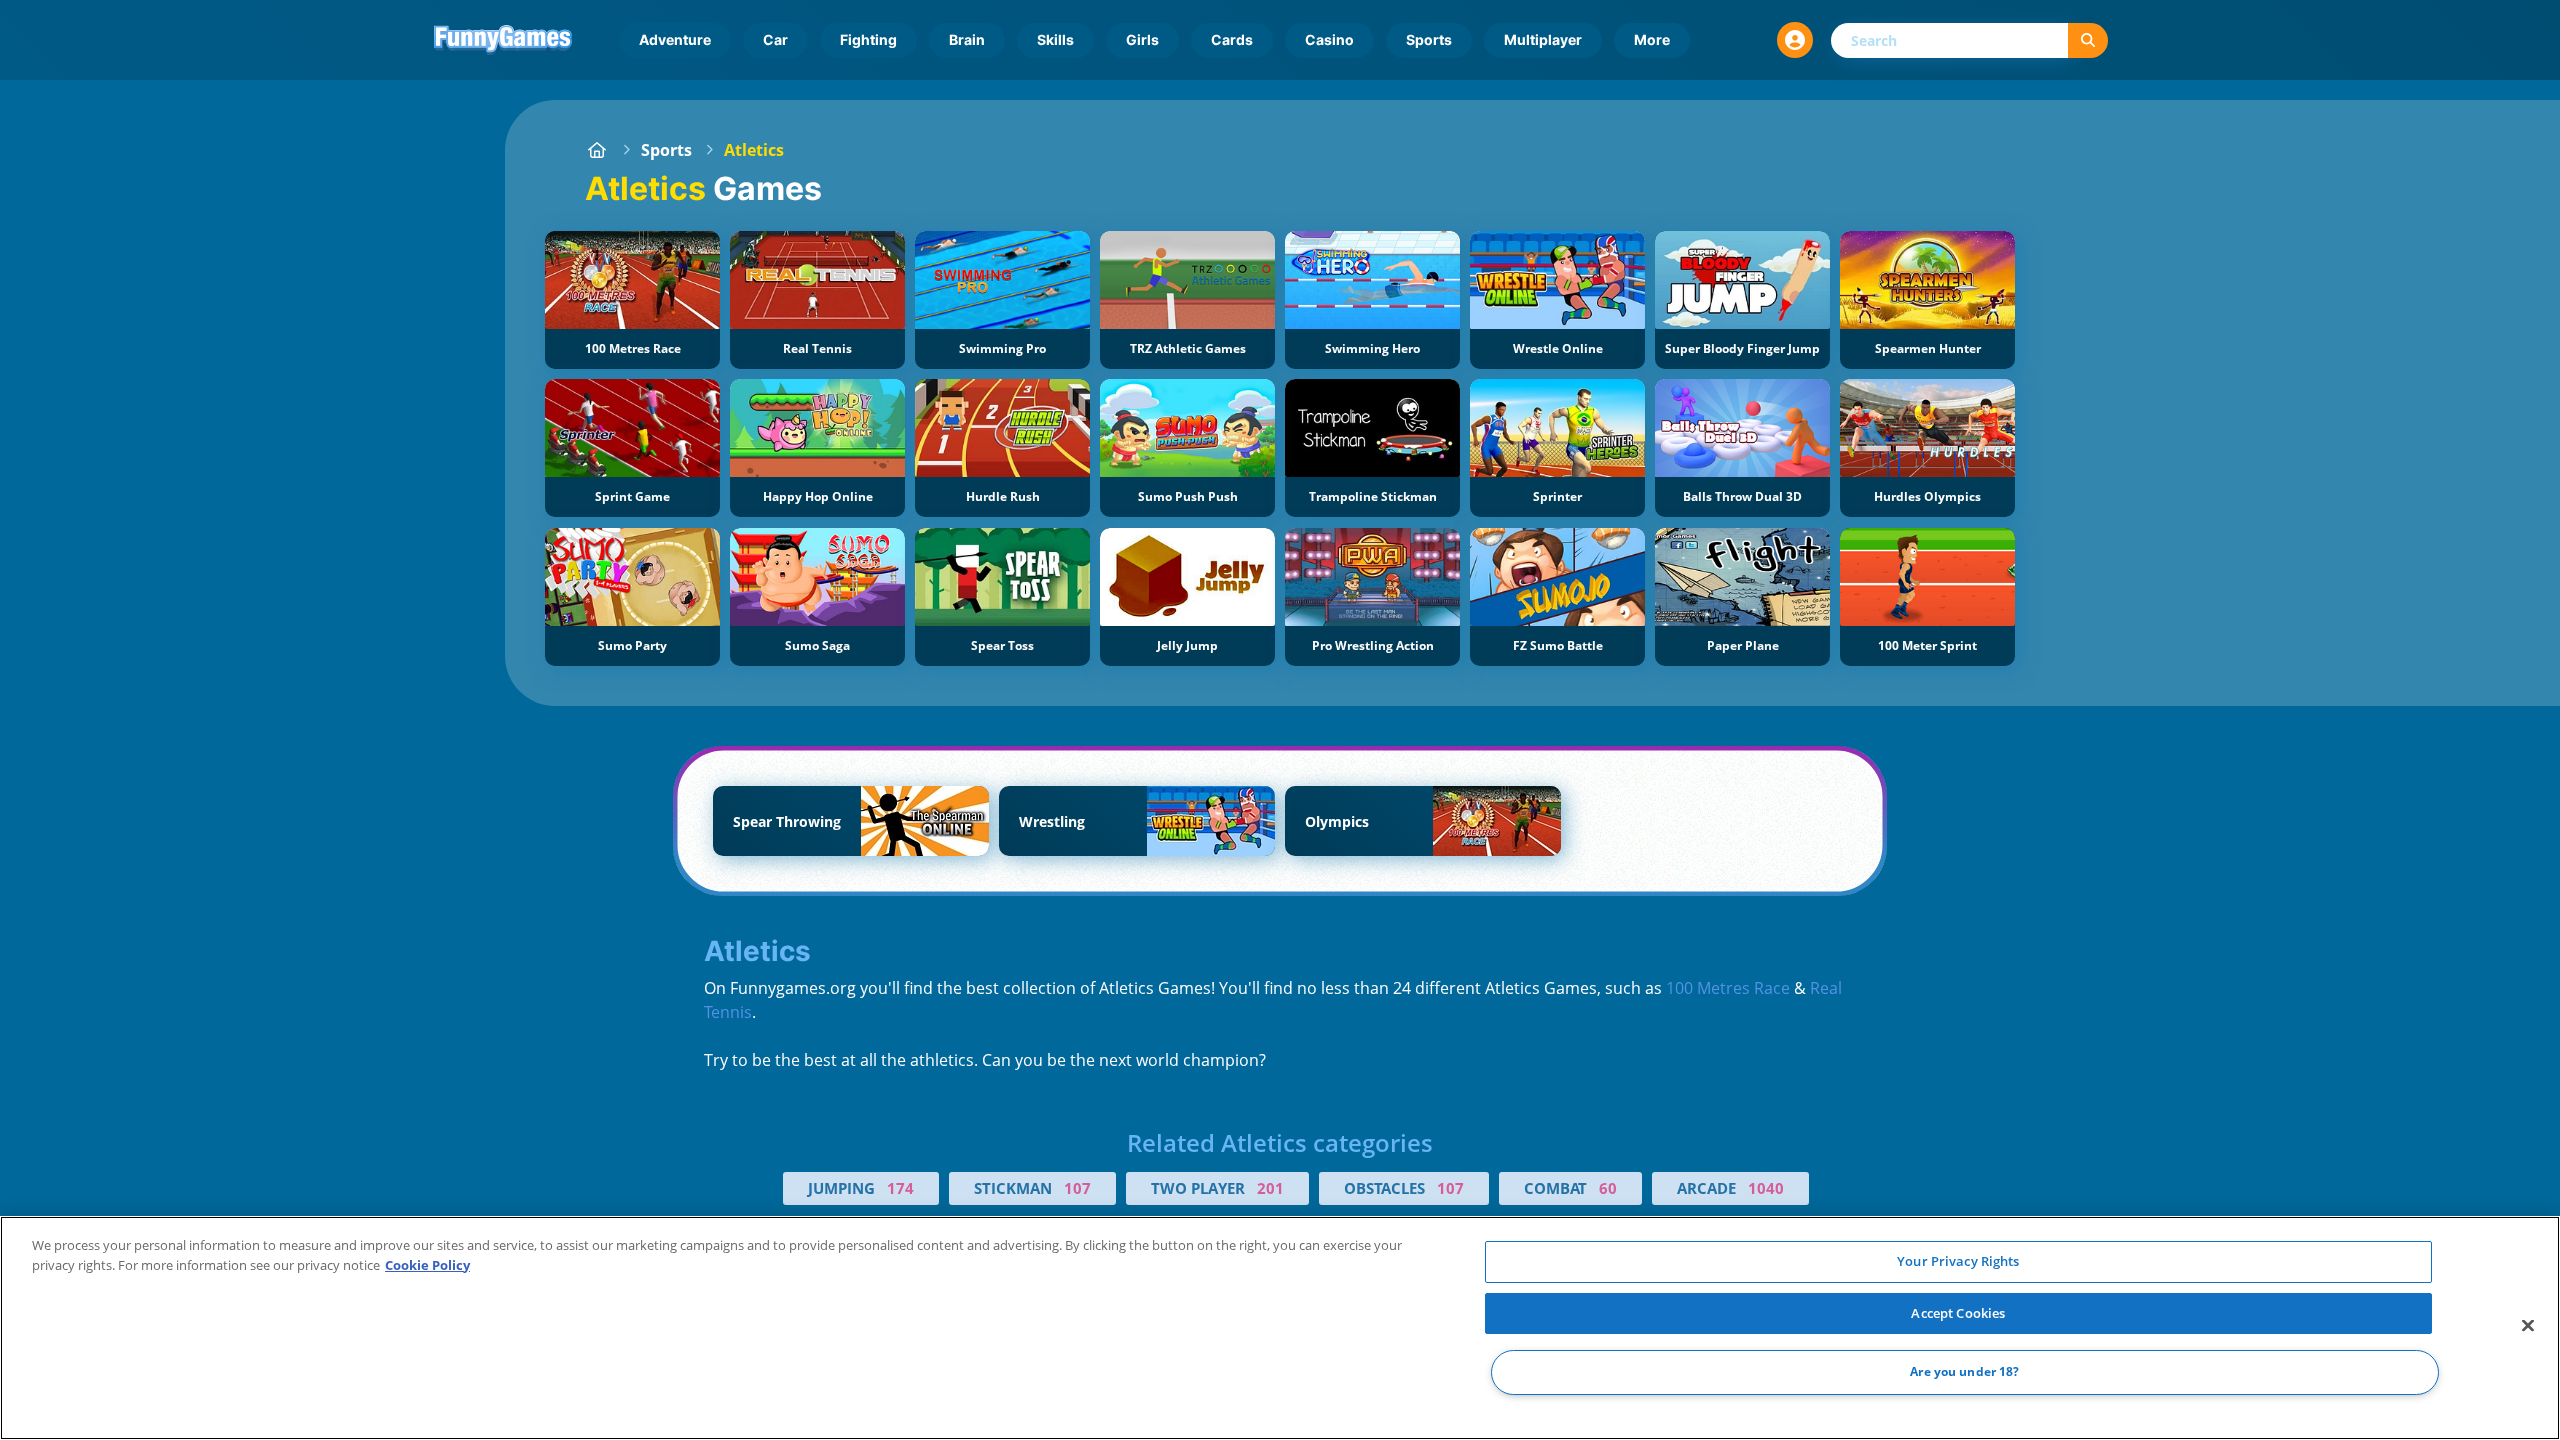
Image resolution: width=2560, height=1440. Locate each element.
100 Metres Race (1728, 988)
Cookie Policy (427, 1265)
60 (1608, 1188)
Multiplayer (1543, 39)
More (1652, 39)
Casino (1329, 39)
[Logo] (503, 40)
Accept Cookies (1958, 1313)
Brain (967, 39)
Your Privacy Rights (1958, 1261)
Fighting (868, 39)
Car (775, 39)
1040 (1766, 1188)
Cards (1232, 39)
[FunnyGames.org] (597, 150)
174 (900, 1188)
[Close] (2528, 1326)
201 (1270, 1188)
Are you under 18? (1964, 1372)
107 (1077, 1188)
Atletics (754, 150)
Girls (1142, 39)
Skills (1055, 39)
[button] (1795, 40)
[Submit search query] (2088, 40)
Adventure (675, 39)
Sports (1429, 39)
